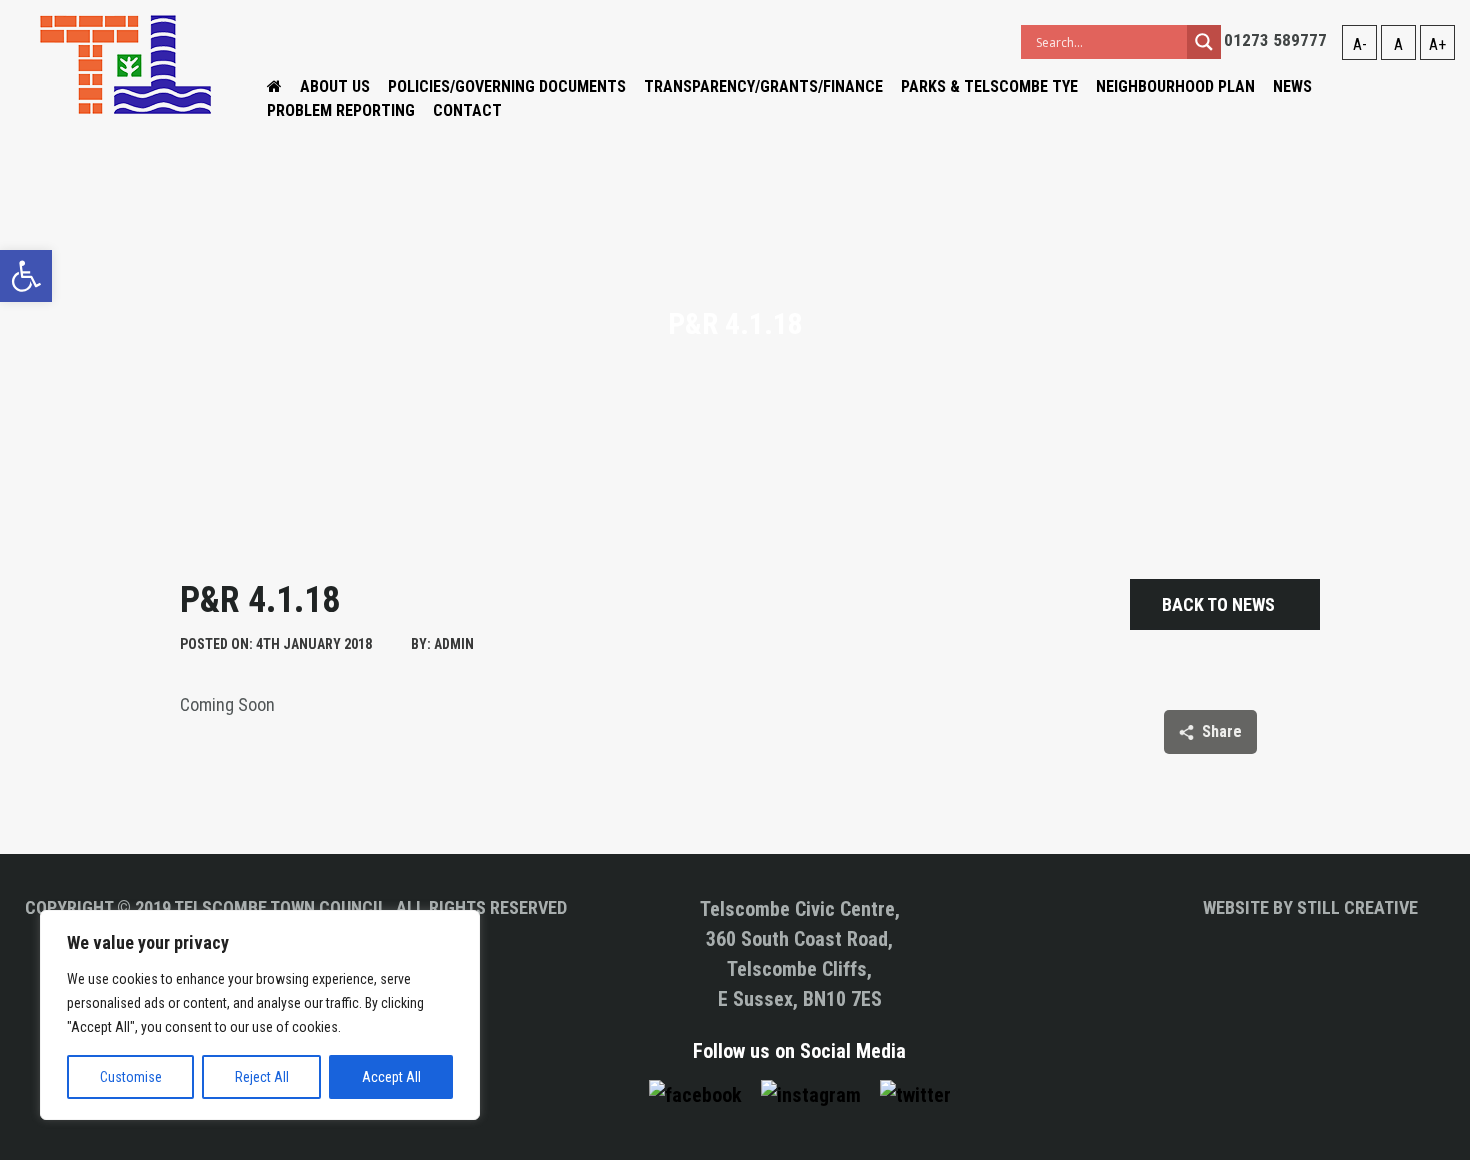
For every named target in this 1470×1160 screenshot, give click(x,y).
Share (1222, 731)
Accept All (391, 1077)
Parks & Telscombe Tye (989, 86)
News (1292, 86)
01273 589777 (1275, 40)
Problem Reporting (341, 110)
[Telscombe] (125, 63)
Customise (131, 1077)
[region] (260, 1015)
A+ (1437, 44)
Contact (467, 110)
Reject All (262, 1077)
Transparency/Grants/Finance (763, 86)
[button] (26, 276)
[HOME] (274, 87)
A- (1360, 44)
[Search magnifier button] (1204, 42)
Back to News (1218, 604)
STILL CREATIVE (1357, 907)
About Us (335, 86)
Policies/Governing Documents (507, 86)
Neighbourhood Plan (1175, 86)
